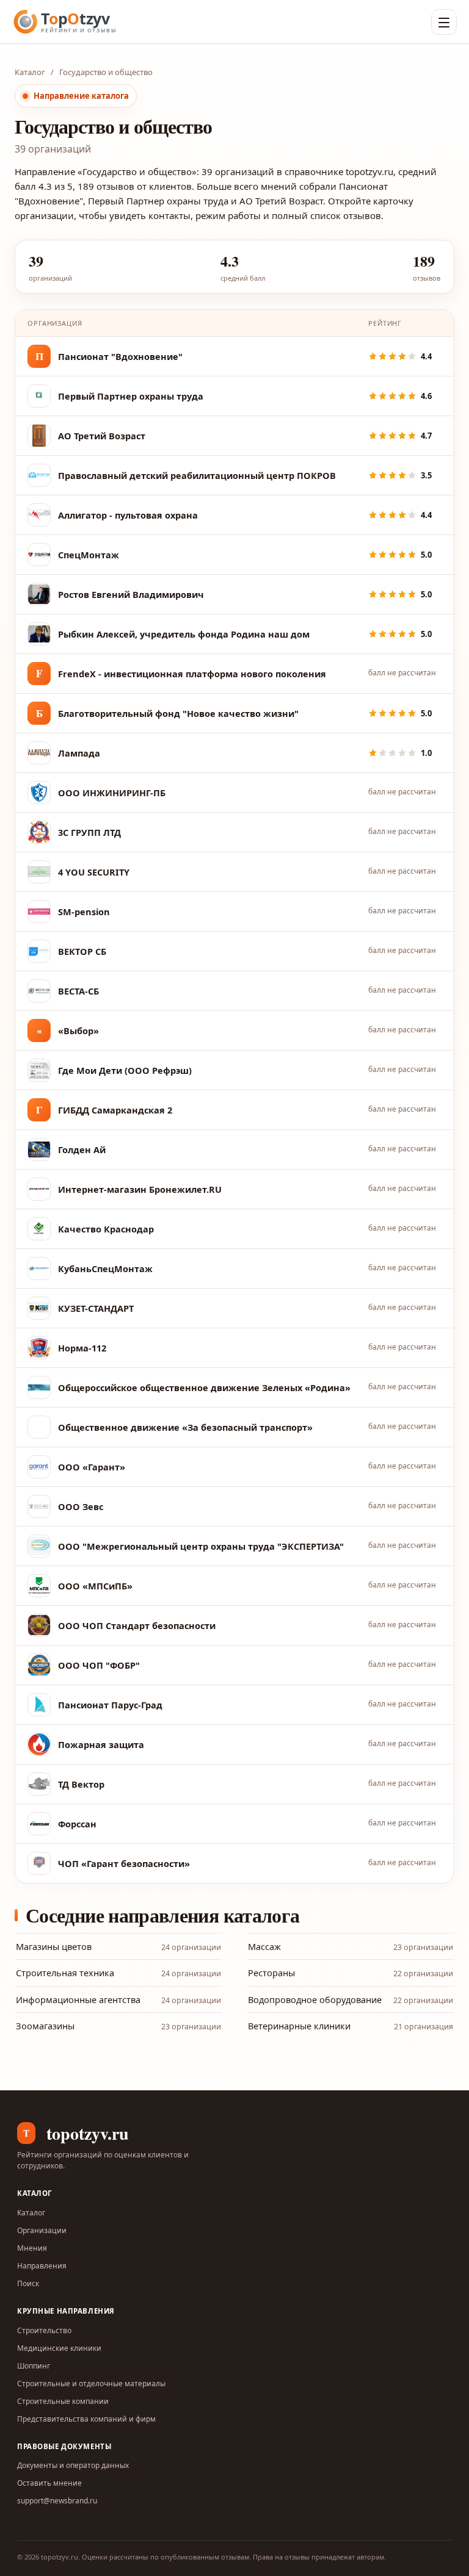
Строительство (44, 2330)
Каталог (30, 72)
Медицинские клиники (59, 2348)
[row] (234, 357)
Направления (42, 2266)
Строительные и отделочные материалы (91, 2384)
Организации (42, 2230)
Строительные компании (63, 2401)
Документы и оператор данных (73, 2465)
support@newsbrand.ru (57, 2501)
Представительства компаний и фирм (86, 2419)
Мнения (32, 2248)
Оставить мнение (49, 2483)
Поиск (28, 2283)
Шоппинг (34, 2366)
